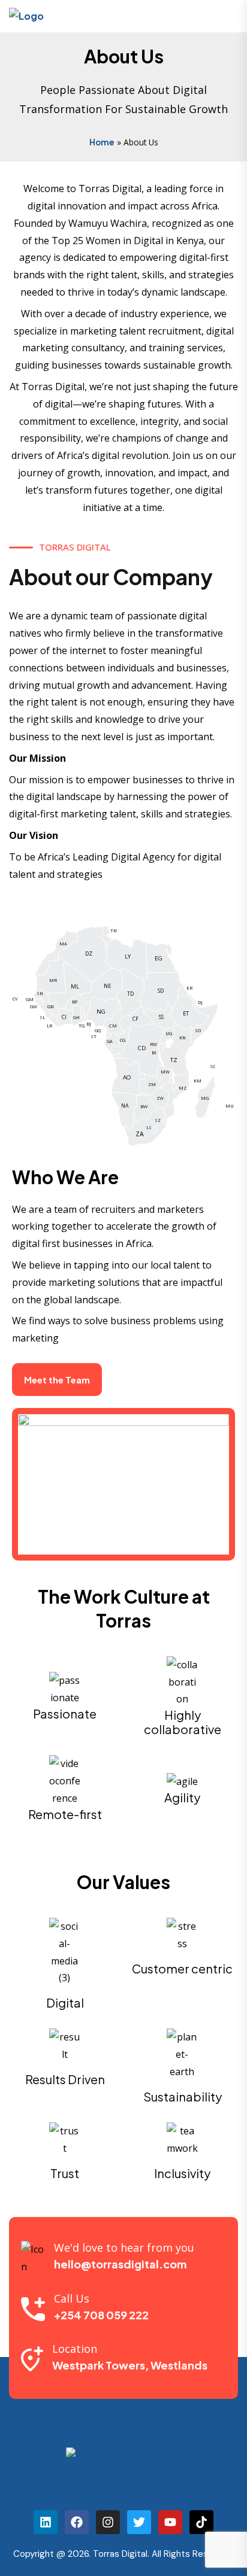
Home (102, 142)
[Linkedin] (46, 2522)
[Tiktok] (201, 2522)
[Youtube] (170, 2522)
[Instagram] (108, 2522)
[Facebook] (77, 2522)
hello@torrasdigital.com (120, 2264)
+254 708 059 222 (101, 2315)
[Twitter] (139, 2522)
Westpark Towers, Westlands (130, 2365)
